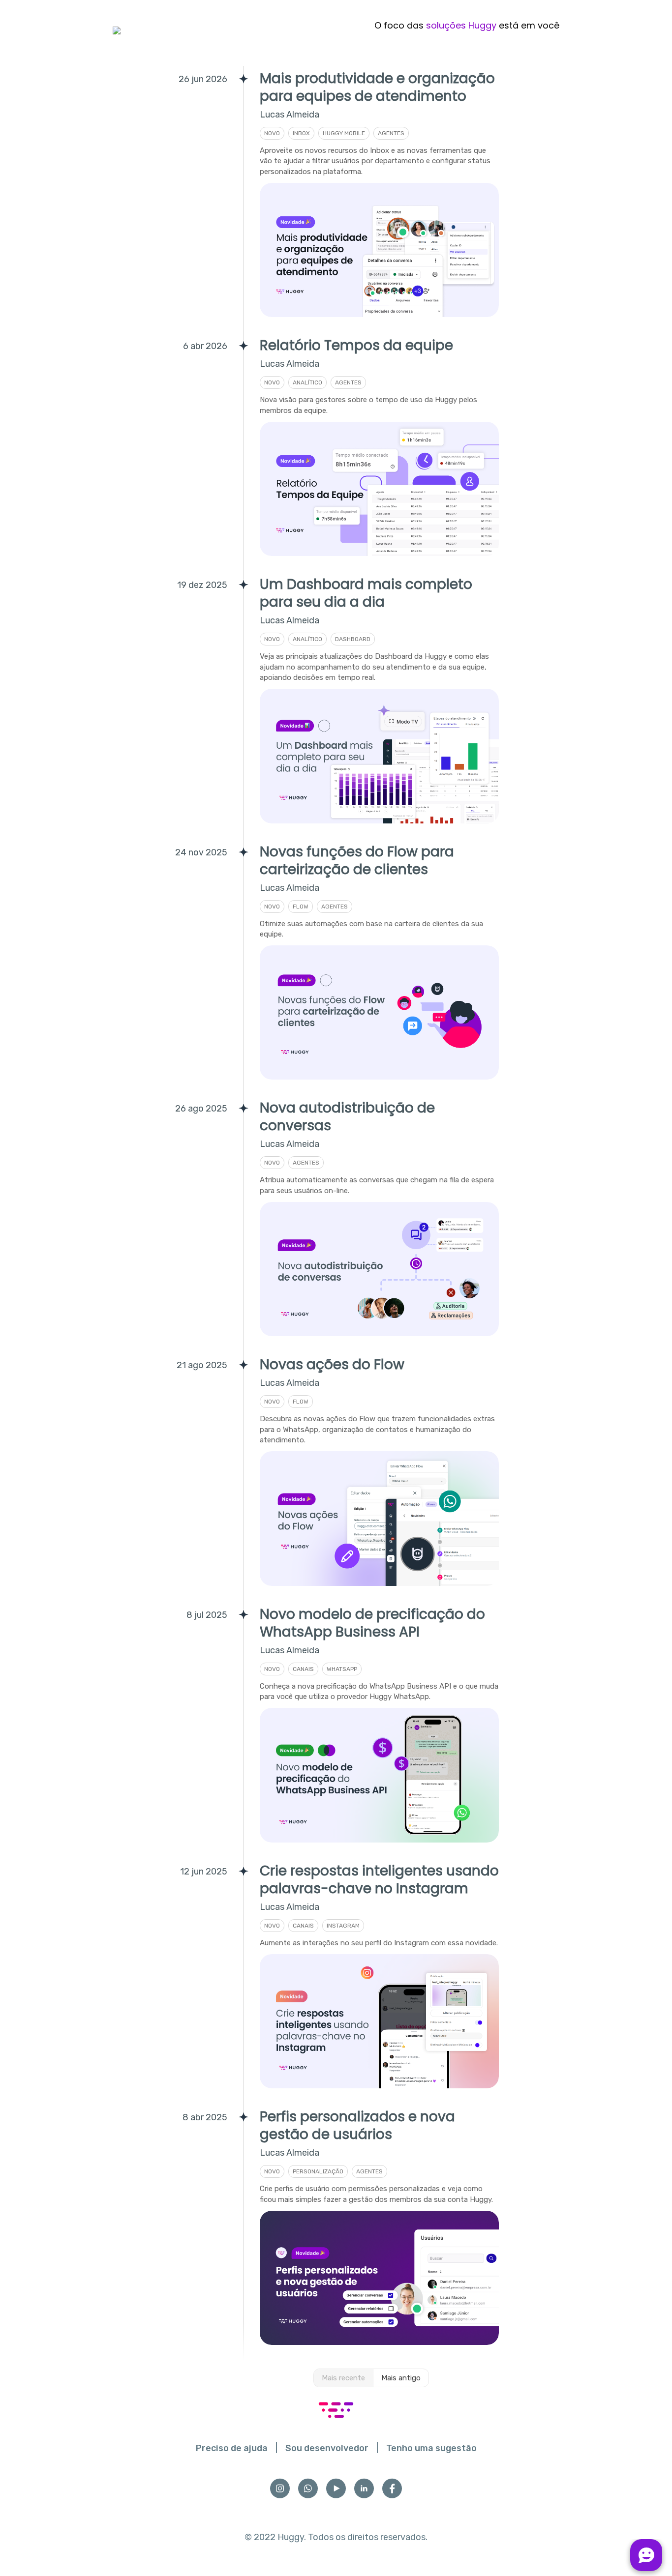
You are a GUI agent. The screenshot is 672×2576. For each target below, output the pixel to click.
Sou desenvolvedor (327, 2448)
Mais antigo (401, 2378)
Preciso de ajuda (232, 2448)
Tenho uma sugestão (431, 2448)
